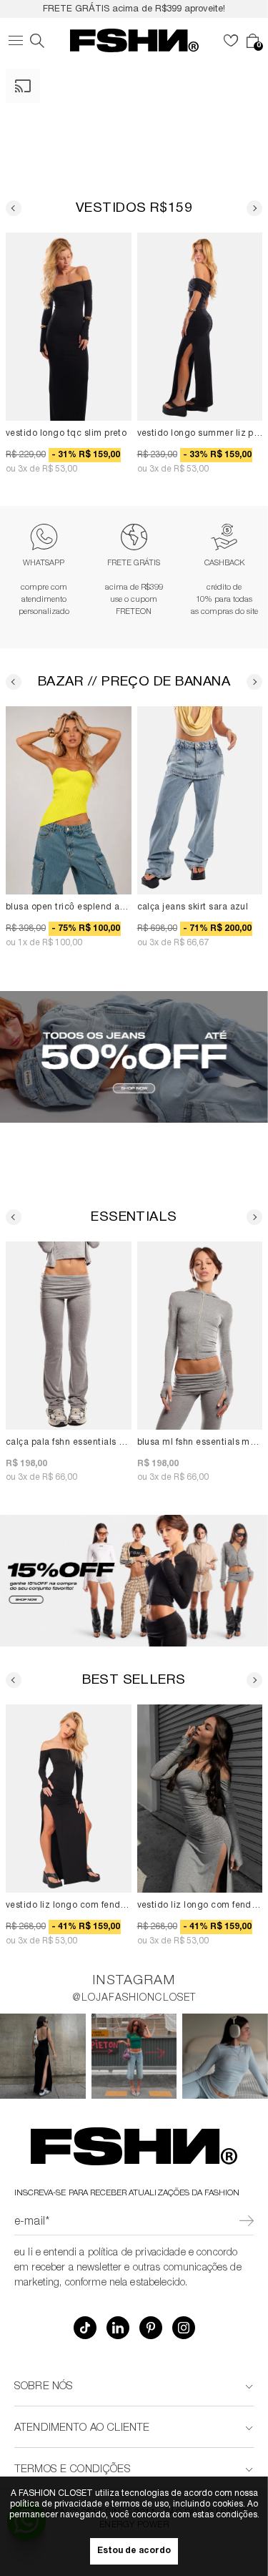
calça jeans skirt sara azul (193, 908)
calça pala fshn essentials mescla (69, 1443)
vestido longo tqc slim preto (66, 433)
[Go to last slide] (14, 208)
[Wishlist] (231, 41)
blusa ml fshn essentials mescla (200, 1443)
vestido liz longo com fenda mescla (200, 1906)
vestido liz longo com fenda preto (69, 1906)
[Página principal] (134, 40)
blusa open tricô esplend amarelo (69, 908)
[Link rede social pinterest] (151, 2328)
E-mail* (32, 2223)
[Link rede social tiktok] (85, 2328)
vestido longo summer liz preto (200, 433)
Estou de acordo (134, 2551)
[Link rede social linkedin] (118, 2328)
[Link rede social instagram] (184, 2328)
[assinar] (246, 2223)
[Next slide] (254, 208)
